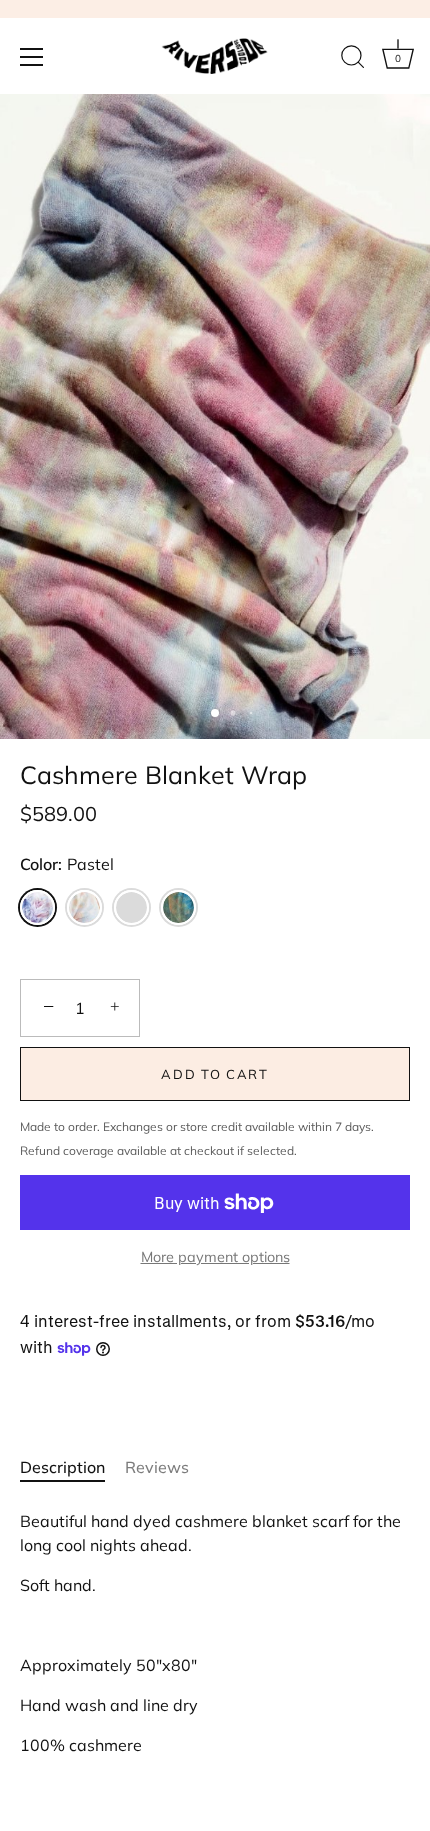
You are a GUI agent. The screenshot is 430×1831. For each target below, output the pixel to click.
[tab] (72, 1467)
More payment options (215, 1257)
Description (62, 1467)
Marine (178, 907)
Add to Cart (215, 1074)
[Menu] (32, 57)
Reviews (157, 1467)
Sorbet (84, 907)
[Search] (353, 60)
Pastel (37, 907)
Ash (131, 907)
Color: (67, 864)
